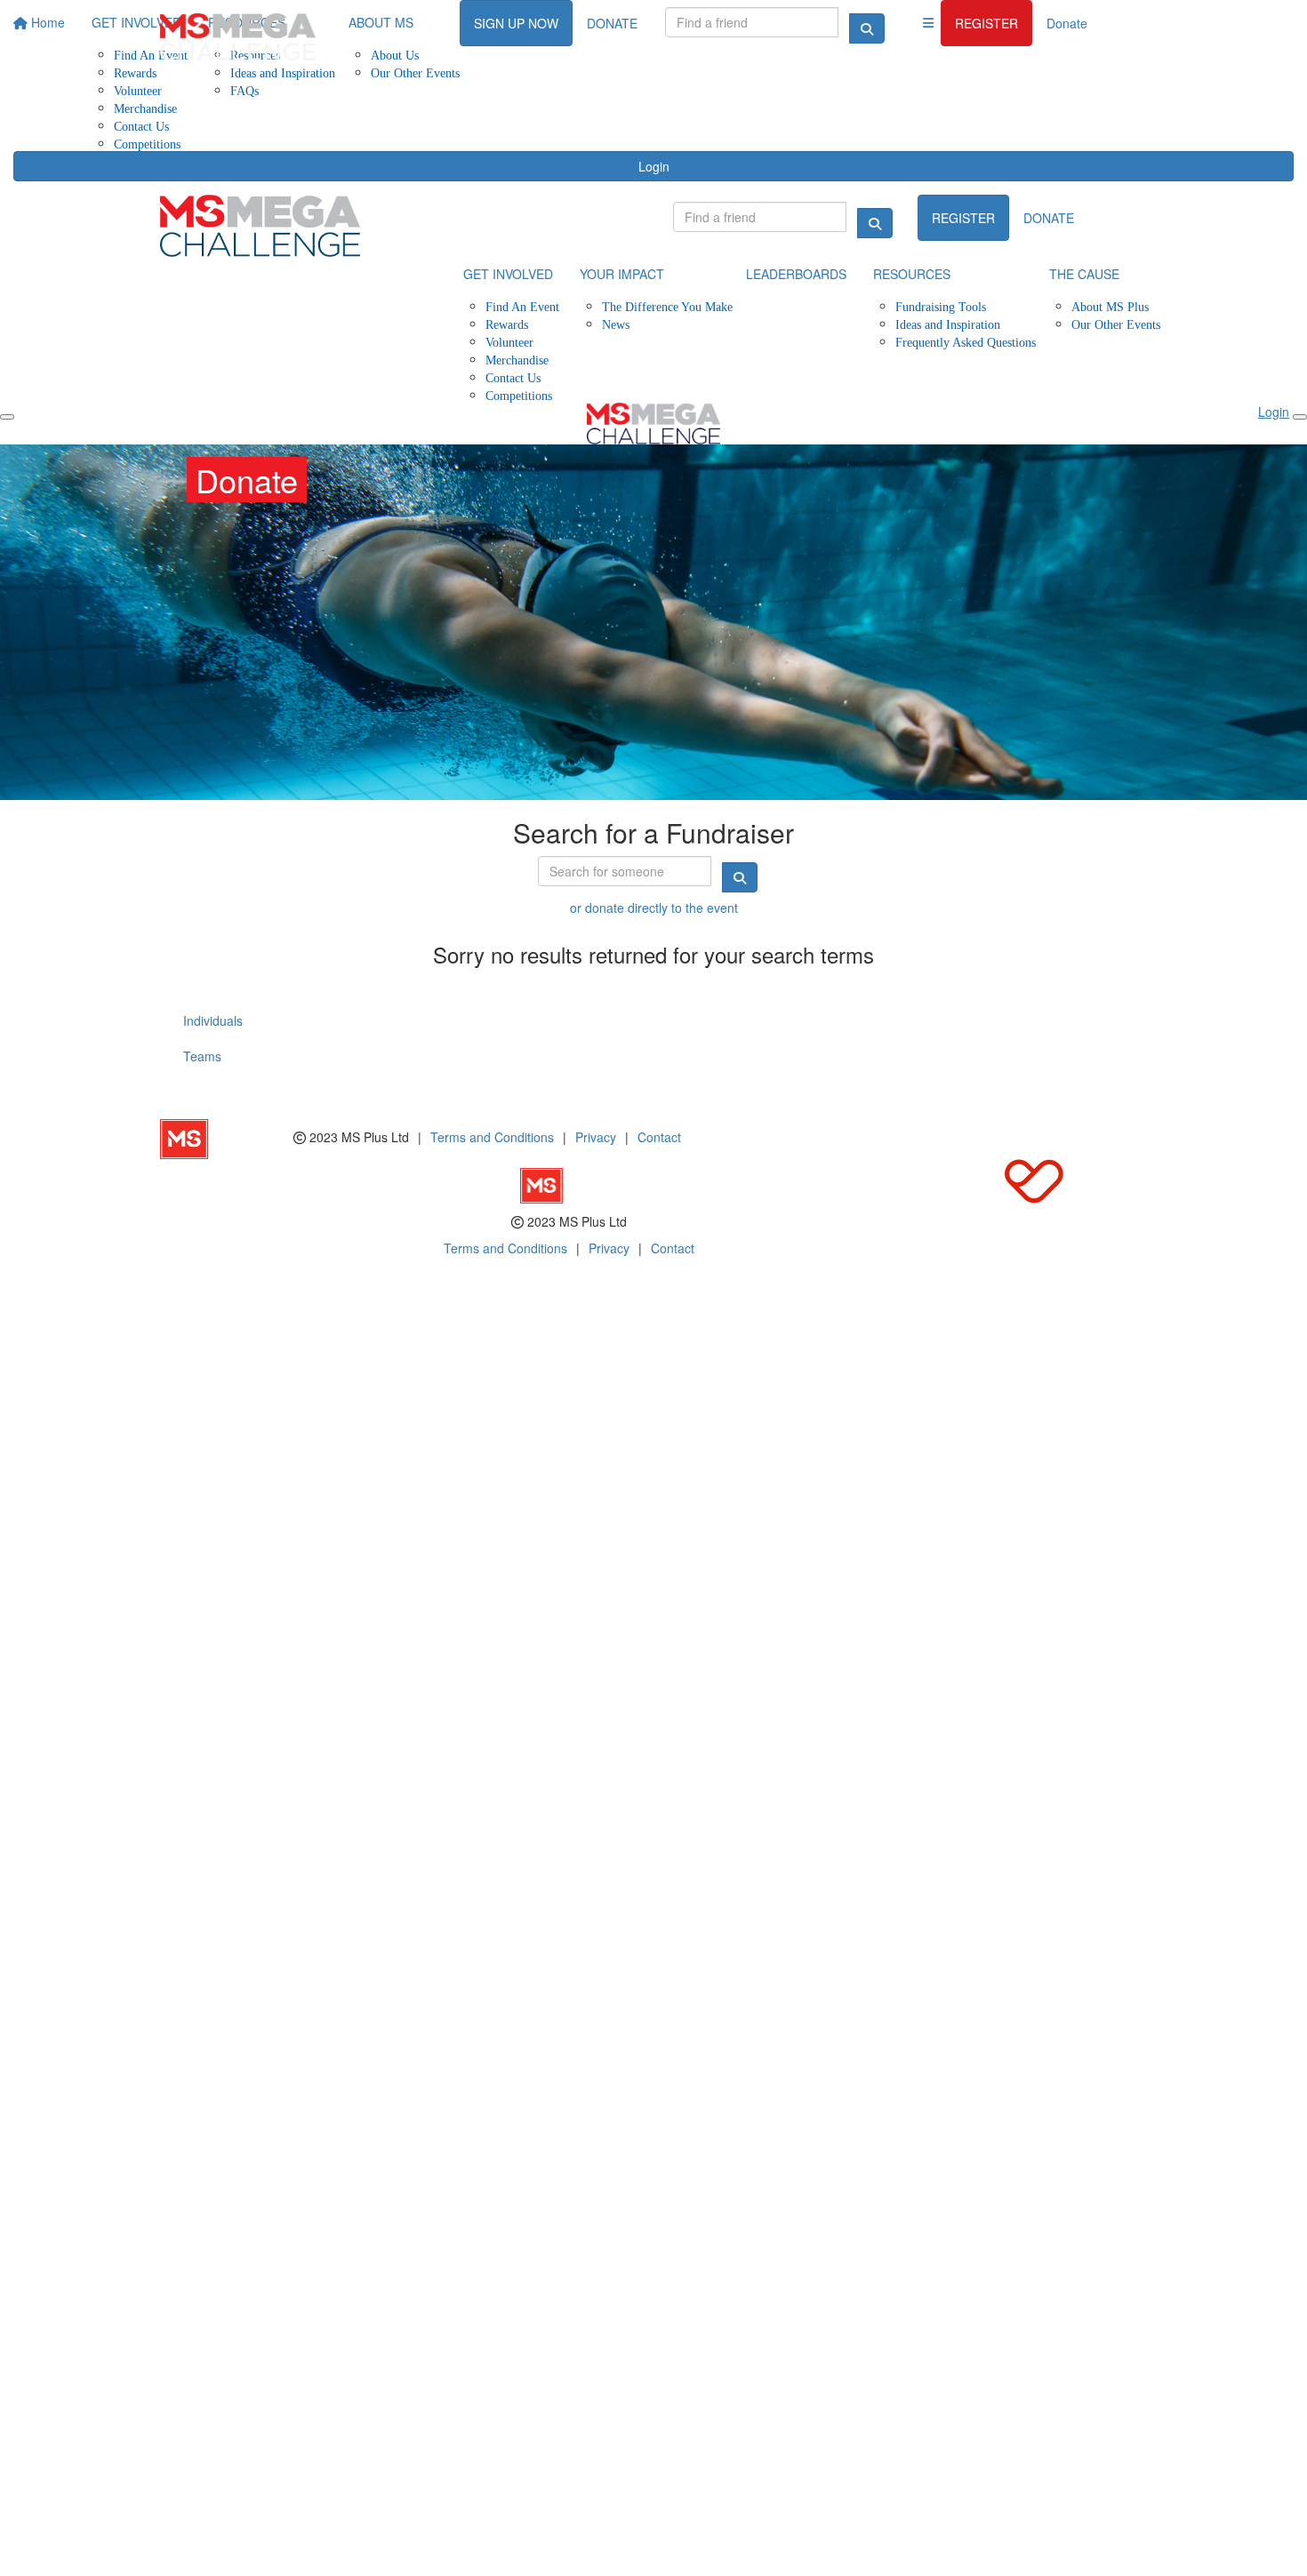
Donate (1067, 23)
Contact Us (141, 126)
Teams (202, 1056)
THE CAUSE (1084, 274)
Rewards (507, 324)
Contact (659, 1137)
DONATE (1049, 218)
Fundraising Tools (941, 306)
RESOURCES (912, 274)
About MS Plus (1110, 306)
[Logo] (238, 37)
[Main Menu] (7, 417)
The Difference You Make (667, 306)
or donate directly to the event (654, 908)
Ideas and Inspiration (948, 324)
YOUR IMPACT (622, 274)
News (616, 324)
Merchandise (145, 108)
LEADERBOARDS (796, 274)
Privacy (596, 1137)
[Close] (1300, 417)
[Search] (875, 223)
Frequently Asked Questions (966, 342)
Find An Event (522, 306)
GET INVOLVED (508, 274)
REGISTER (986, 23)
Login (654, 166)
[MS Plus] (227, 1137)
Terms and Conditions (492, 1137)
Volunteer (138, 90)
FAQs (245, 90)
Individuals (213, 1020)
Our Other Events (1116, 324)
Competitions (147, 144)
